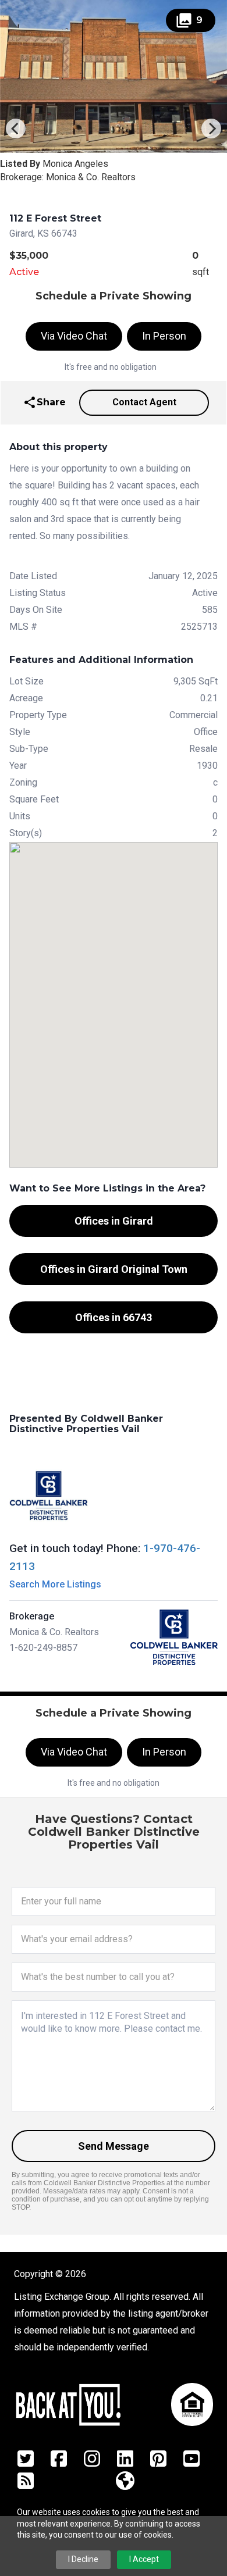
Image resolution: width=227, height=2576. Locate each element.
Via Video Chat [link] (74, 336)
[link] (44, 403)
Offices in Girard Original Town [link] (114, 1269)
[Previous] (16, 129)
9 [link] (189, 20)
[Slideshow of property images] (114, 76)
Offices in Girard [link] (114, 1221)
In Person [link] (164, 336)
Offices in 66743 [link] (114, 1317)
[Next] (211, 129)
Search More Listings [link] (55, 1584)
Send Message (114, 2146)
